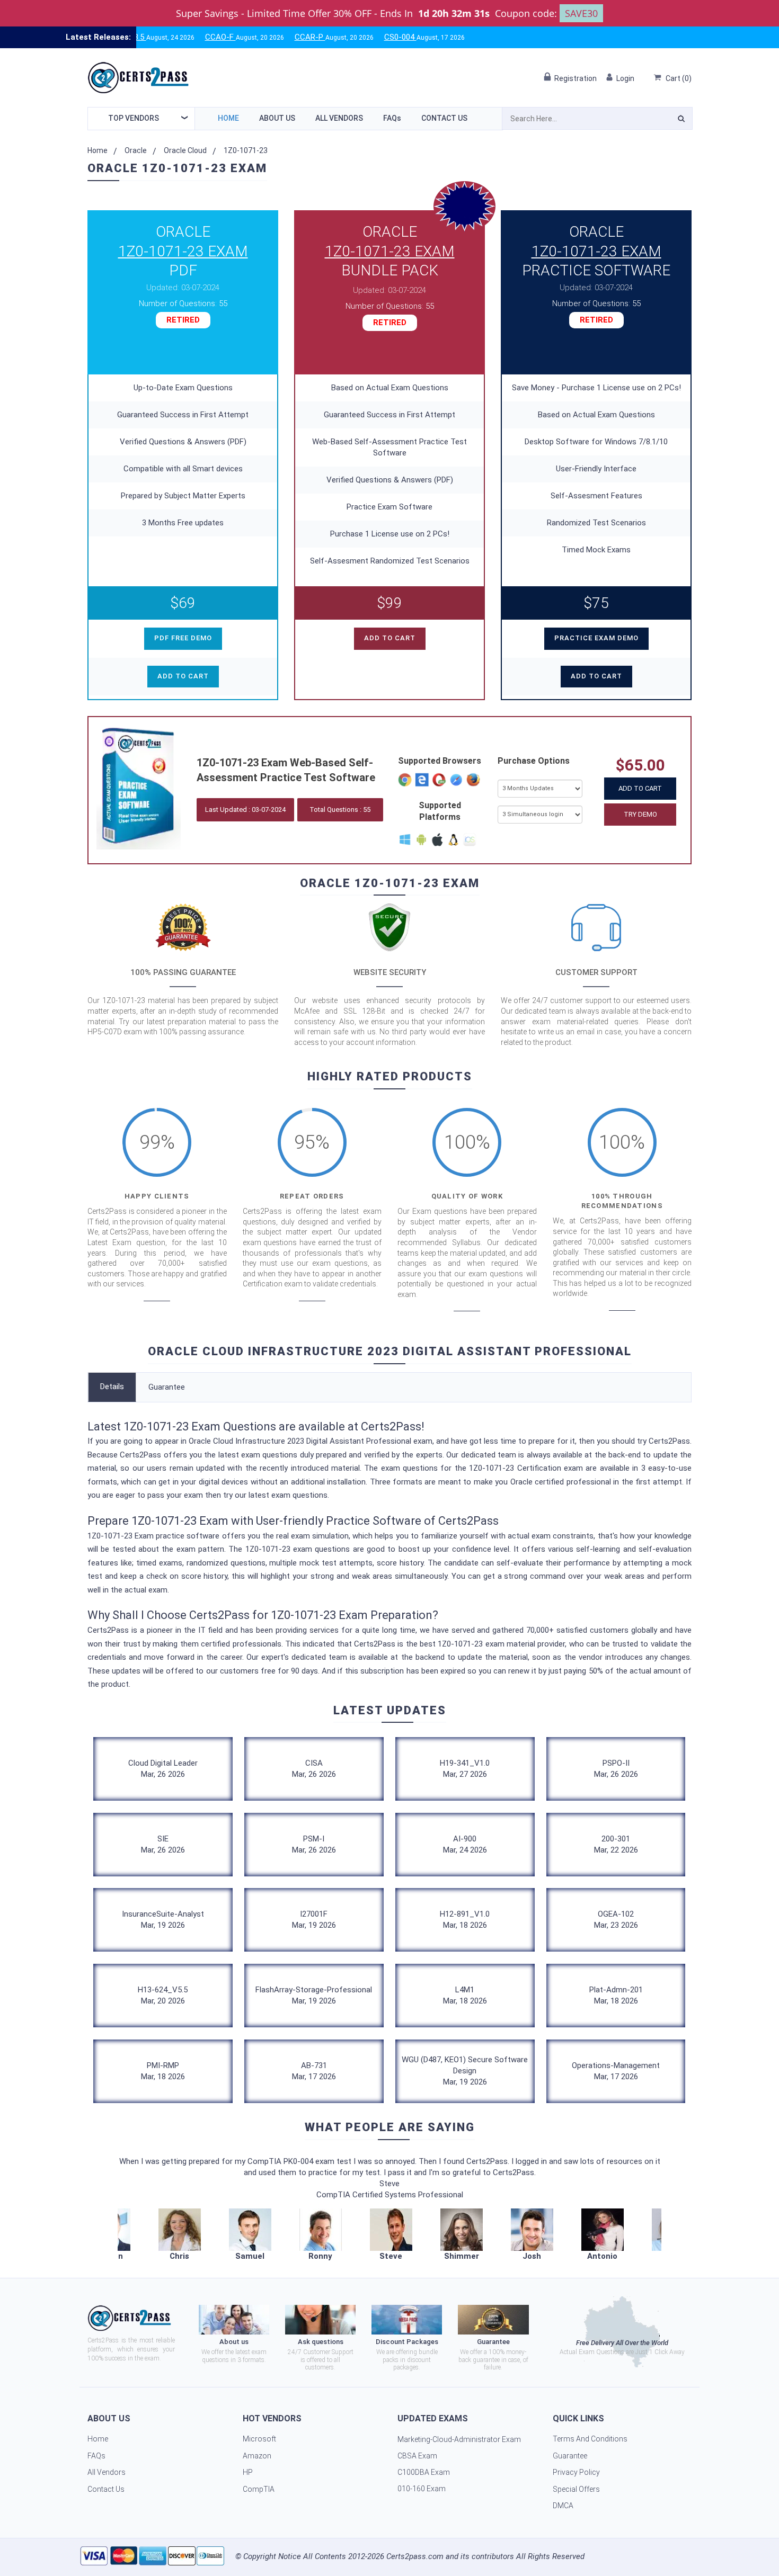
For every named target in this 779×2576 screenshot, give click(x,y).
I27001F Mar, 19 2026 (314, 1920)
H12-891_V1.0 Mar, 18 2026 (465, 1920)
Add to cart (183, 676)
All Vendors (339, 118)
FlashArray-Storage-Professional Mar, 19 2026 (314, 1995)
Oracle (136, 150)
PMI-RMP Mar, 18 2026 (163, 2071)
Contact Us (444, 118)
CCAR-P (249, 37)
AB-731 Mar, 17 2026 (314, 2071)
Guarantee (167, 1387)
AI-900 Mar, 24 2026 (465, 1844)
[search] (681, 120)
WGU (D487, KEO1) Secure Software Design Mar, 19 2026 (465, 2071)
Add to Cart (640, 788)
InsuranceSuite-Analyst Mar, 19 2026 (163, 1920)
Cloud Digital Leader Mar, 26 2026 (163, 1769)
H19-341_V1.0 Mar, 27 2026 (465, 1769)
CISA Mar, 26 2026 (314, 1769)
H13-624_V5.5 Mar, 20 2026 (163, 1995)
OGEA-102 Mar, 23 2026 (616, 1920)
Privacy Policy (576, 2472)
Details (112, 1387)
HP (248, 2472)
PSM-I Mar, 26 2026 (314, 1844)
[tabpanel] (391, 2235)
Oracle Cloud (185, 150)
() (679, 78)
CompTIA (259, 2489)
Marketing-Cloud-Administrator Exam (459, 2439)
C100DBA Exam (424, 2472)
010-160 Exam (422, 2489)
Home (228, 118)
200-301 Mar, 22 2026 (616, 1844)
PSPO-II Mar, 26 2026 (616, 1769)
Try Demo (640, 814)
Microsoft (259, 2439)
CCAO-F (159, 37)
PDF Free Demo (183, 638)
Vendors (134, 118)
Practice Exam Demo (596, 638)
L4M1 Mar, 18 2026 (465, 1995)
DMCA (563, 2506)
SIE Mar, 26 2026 (163, 1844)
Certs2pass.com (415, 2556)
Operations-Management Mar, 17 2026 (616, 2071)
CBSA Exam (417, 2456)
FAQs (392, 118)
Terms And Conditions (590, 2439)
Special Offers (576, 2489)
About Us (277, 118)
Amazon (257, 2456)
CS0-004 (339, 37)
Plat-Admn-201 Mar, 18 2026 (616, 1995)
